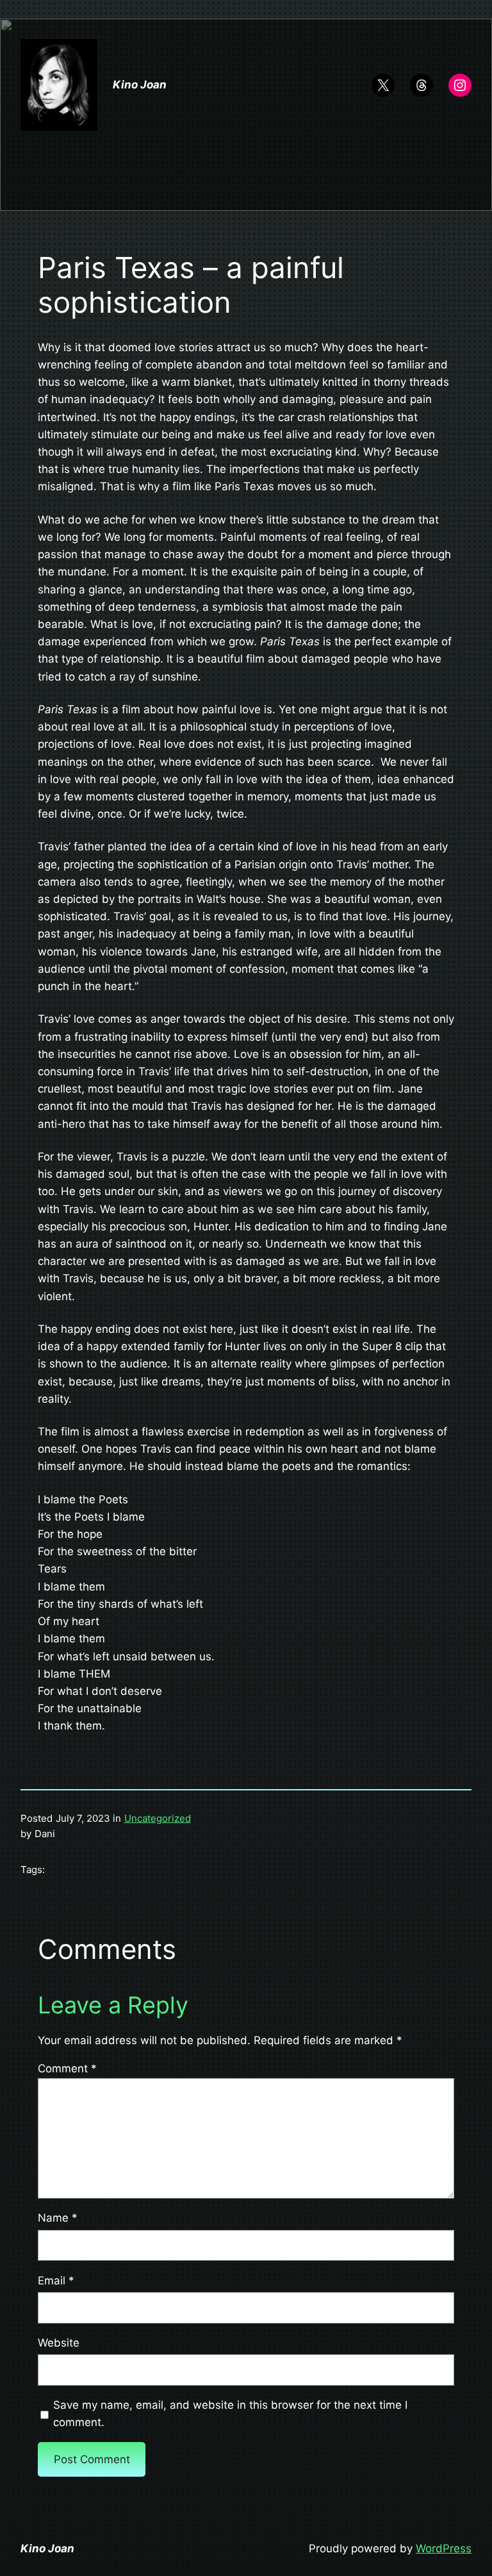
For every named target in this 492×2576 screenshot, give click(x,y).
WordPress (444, 2548)
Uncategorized (158, 1818)
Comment (67, 2068)
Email (56, 2281)
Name (58, 2218)
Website (59, 2343)
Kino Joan (140, 85)
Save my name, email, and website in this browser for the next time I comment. (230, 2414)
